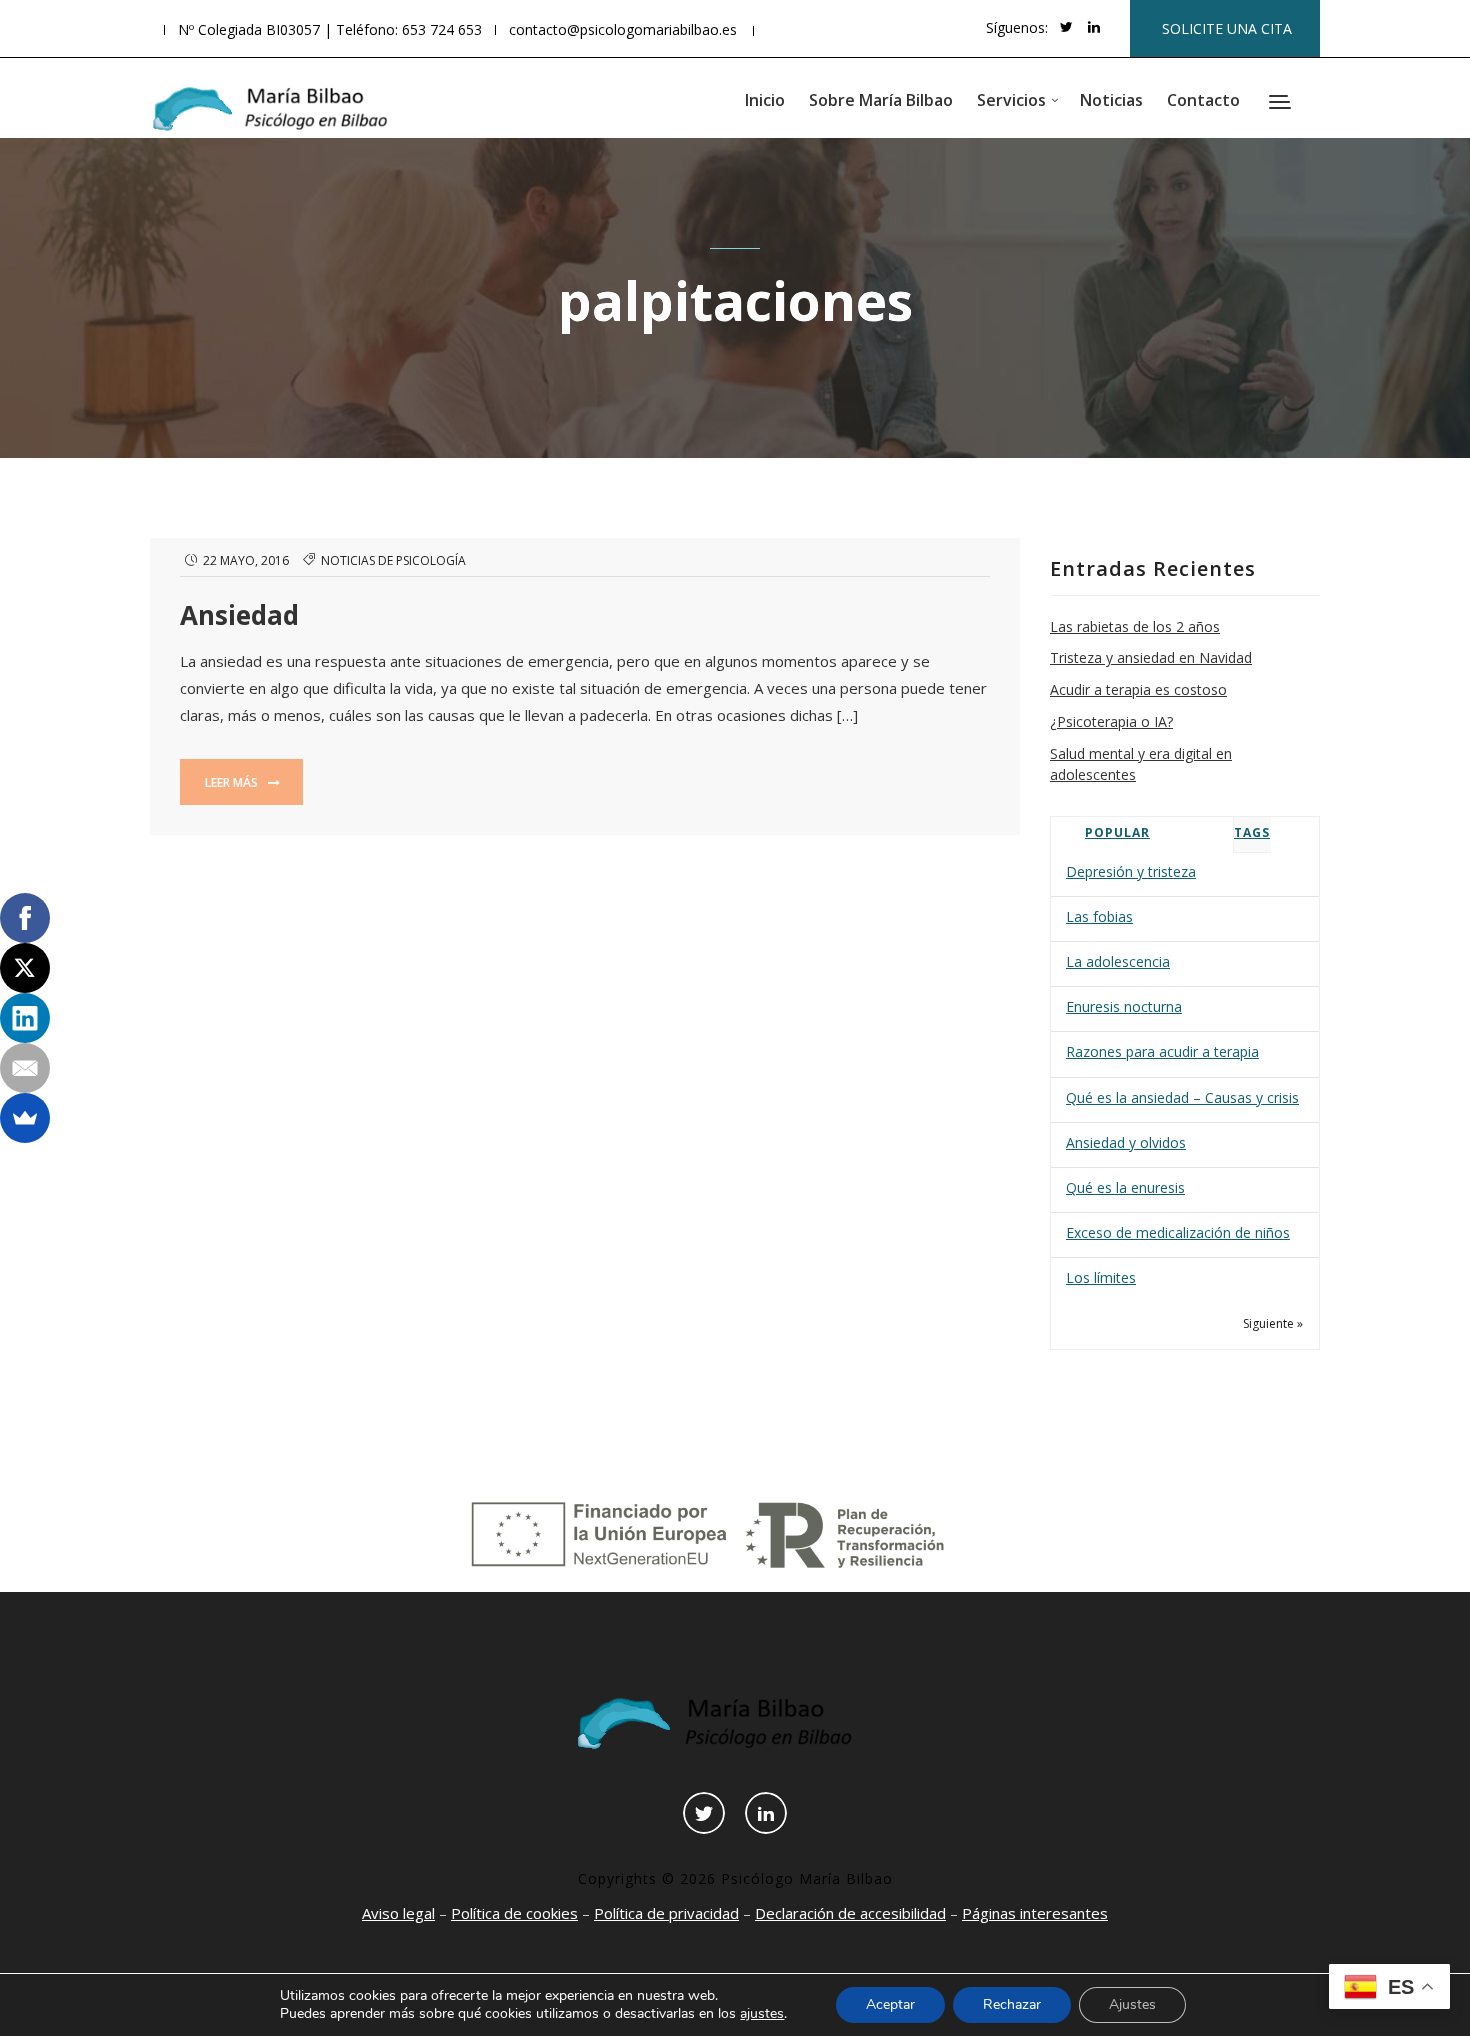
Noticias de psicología (393, 560)
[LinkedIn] (25, 1018)
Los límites (1101, 1277)
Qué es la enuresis (1125, 1187)
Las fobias (1099, 916)
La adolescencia (1118, 961)
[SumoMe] (25, 1118)
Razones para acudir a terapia (1162, 1051)
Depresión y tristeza (1131, 871)
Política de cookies (514, 1913)
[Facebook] (25, 918)
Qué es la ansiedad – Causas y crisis (1182, 1097)
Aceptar (890, 2004)
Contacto (1203, 100)
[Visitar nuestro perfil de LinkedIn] (1094, 27)
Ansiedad (239, 615)
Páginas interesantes (1035, 1913)
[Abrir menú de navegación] (1282, 104)
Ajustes (1132, 2004)
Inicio (765, 100)
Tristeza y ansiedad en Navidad (1151, 657)
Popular (1117, 832)
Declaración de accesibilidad (850, 1913)
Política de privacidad (666, 1913)
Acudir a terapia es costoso (1138, 689)
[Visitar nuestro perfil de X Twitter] (1066, 27)
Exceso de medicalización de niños (1178, 1232)
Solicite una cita (1227, 28)
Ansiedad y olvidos (1126, 1142)
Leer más (233, 782)
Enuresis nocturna (1124, 1006)
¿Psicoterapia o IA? (1111, 721)
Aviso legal (398, 1913)
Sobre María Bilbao (881, 100)
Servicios (1011, 100)
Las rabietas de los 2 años (1135, 626)
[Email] (25, 1068)
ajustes (762, 2014)
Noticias (1111, 100)
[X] (25, 968)
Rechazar (1012, 2004)
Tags (1252, 832)
